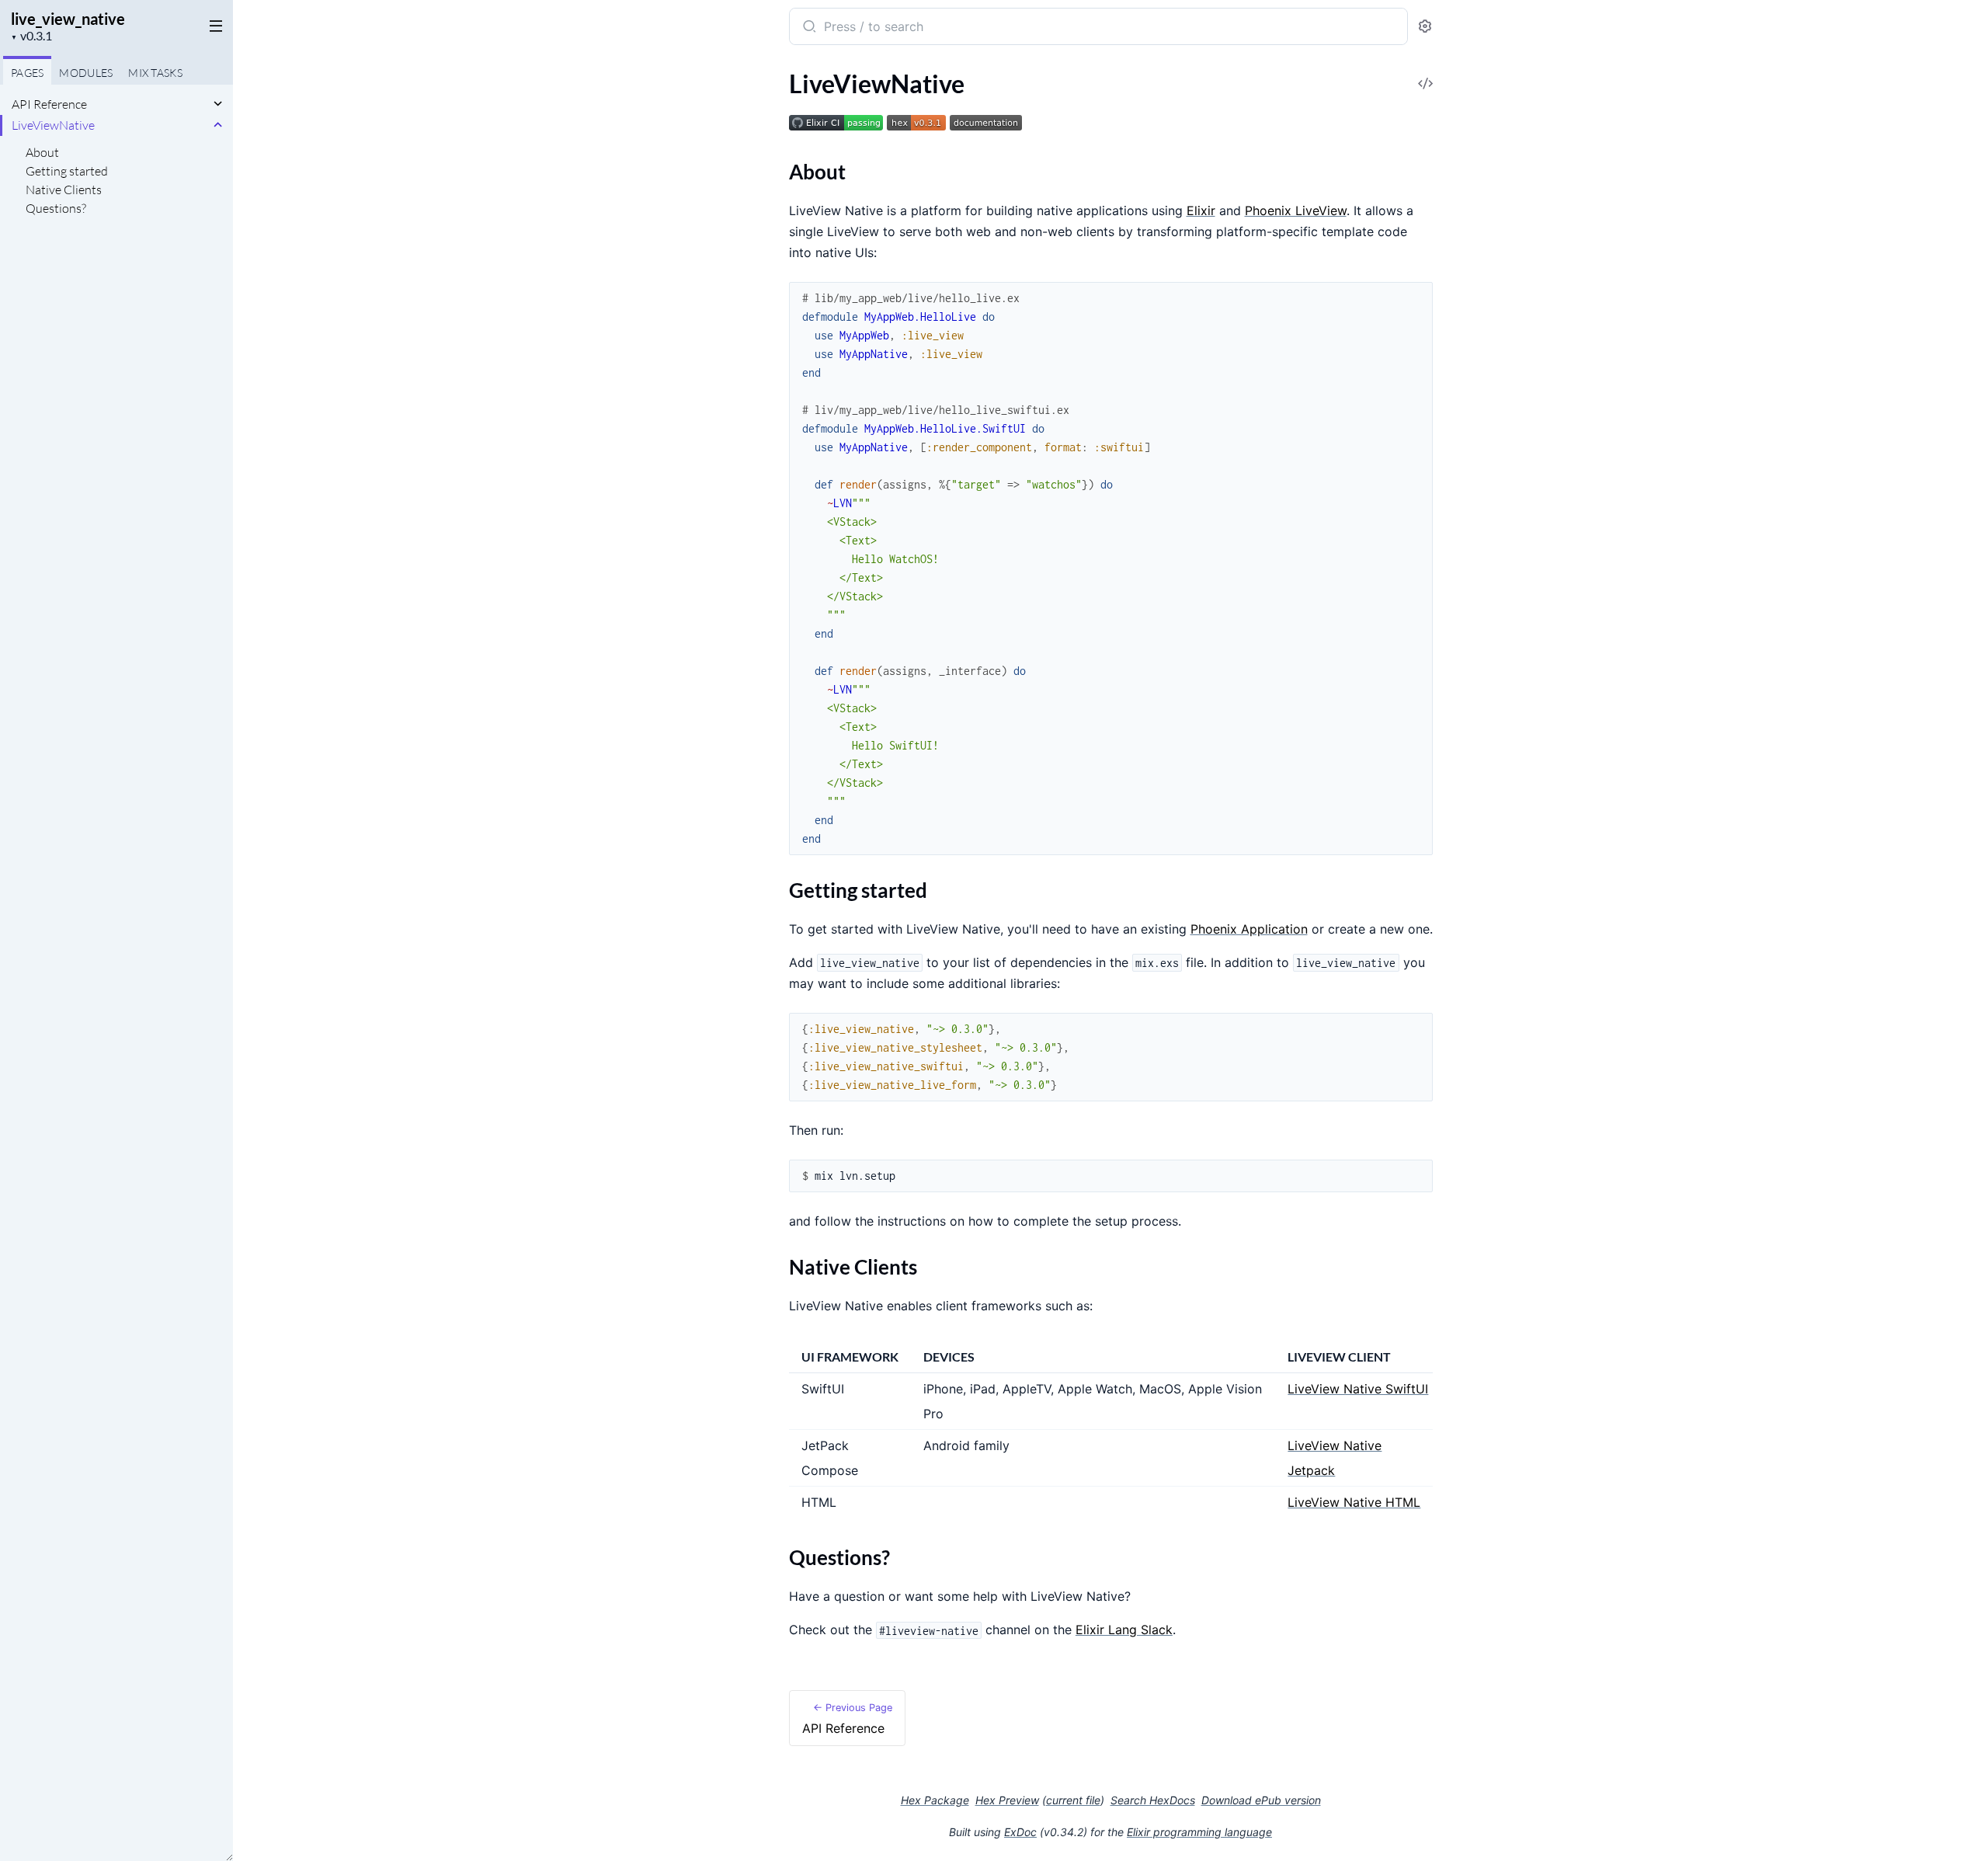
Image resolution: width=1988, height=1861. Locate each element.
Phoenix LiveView (1296, 210)
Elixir (1201, 210)
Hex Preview (1007, 1800)
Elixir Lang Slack (1124, 1630)
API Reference (49, 104)
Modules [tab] (86, 73)
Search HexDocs (1153, 1800)
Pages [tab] (27, 73)
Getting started (67, 171)
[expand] (218, 104)
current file (1073, 1800)
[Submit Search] (808, 28)
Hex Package (935, 1800)
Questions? (56, 208)
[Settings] (1425, 27)
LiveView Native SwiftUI (1358, 1389)
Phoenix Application (1249, 929)
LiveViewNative (53, 125)
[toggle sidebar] (213, 25)
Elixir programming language (1199, 1832)
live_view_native (68, 19)
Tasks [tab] (155, 73)
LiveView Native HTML (1354, 1502)
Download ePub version (1261, 1800)
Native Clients (64, 190)
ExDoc (1020, 1832)
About (42, 152)
